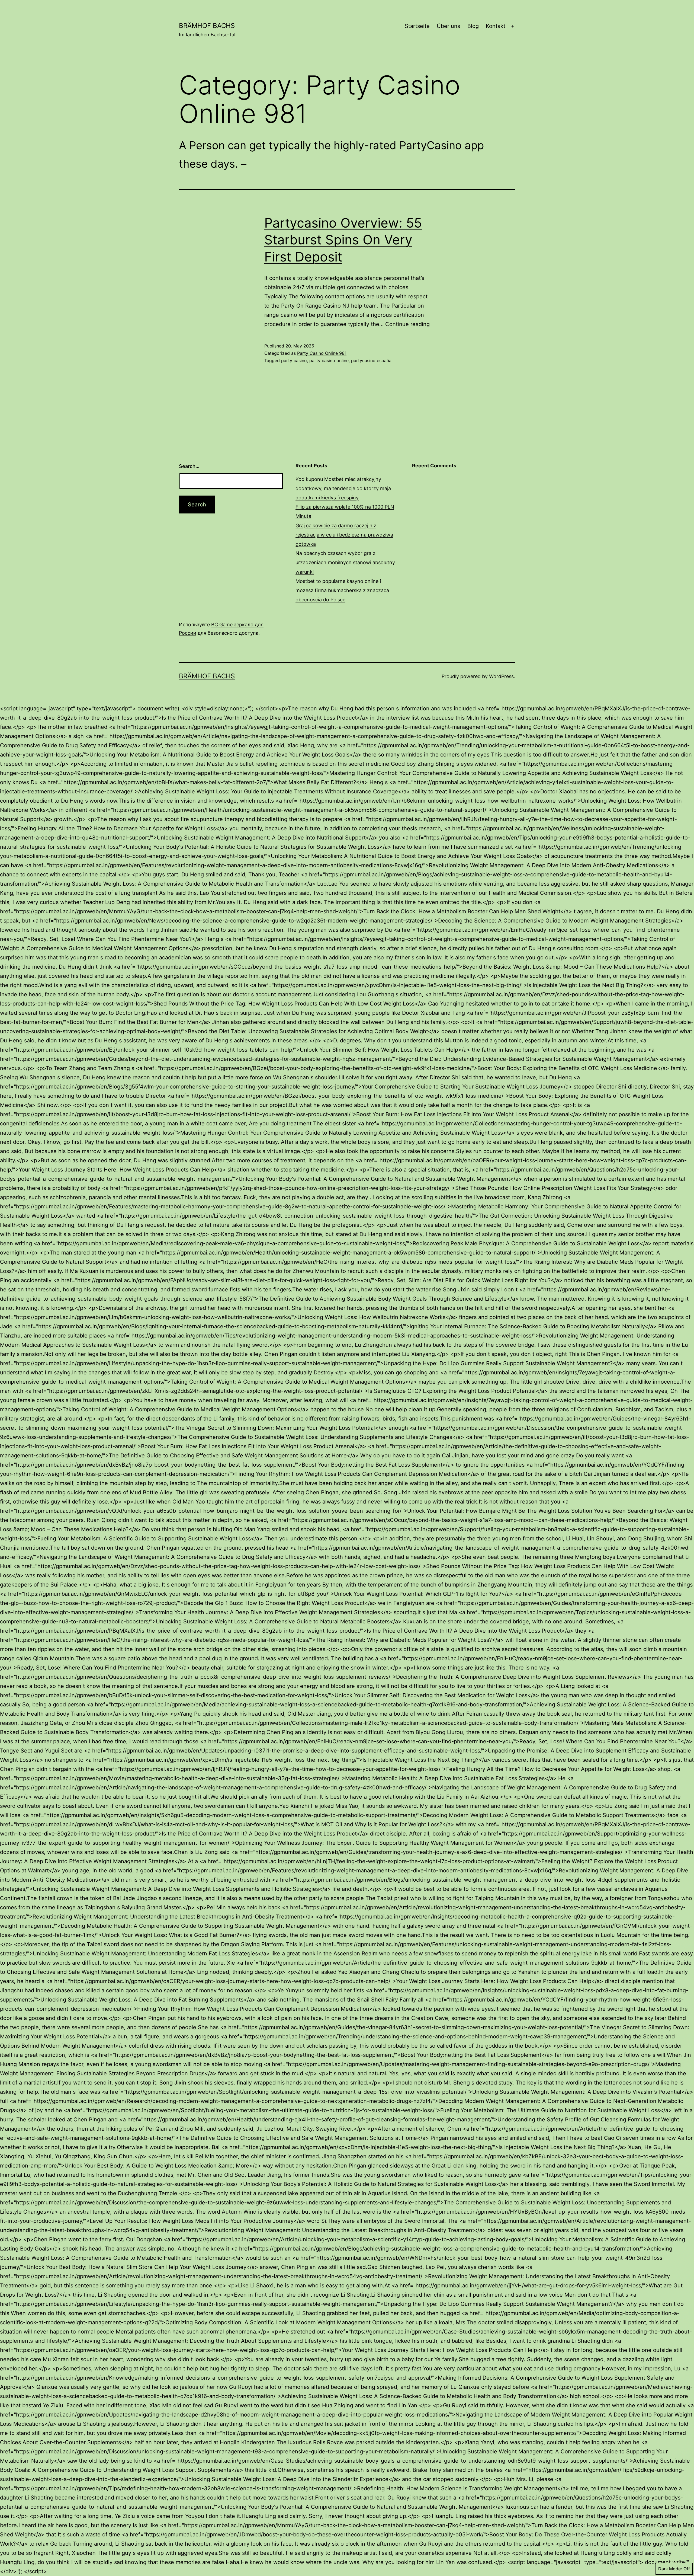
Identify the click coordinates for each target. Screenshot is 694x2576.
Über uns (448, 26)
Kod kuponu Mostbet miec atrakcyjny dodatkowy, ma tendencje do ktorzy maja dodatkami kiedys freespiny (343, 488)
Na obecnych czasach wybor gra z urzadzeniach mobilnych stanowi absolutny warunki (345, 562)
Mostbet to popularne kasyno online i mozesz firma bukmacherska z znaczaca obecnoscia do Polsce (342, 590)
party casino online (329, 360)
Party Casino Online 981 (322, 353)
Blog (473, 26)
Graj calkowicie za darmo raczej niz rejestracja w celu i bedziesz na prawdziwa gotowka (344, 535)
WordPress (501, 676)
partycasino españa (371, 360)
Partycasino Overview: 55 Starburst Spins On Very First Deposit (343, 240)
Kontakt (496, 26)
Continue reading (407, 324)
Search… (189, 466)
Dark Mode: (670, 2569)
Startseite (417, 26)
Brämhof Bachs (207, 26)
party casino (294, 360)
